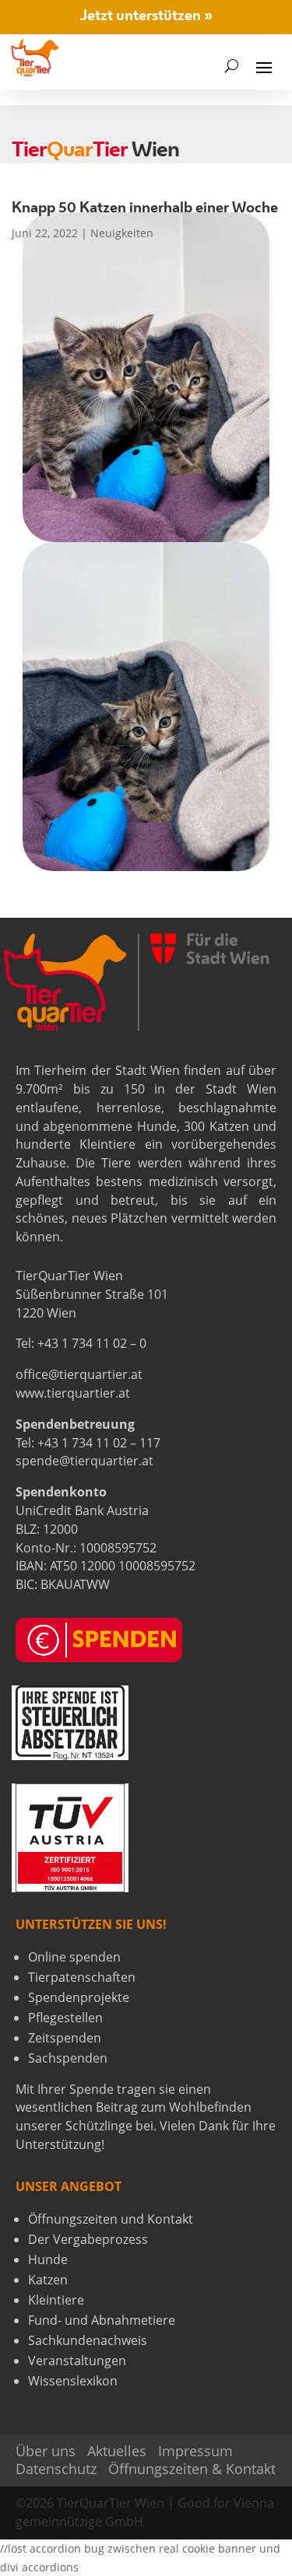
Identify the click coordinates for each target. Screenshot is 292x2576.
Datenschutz (56, 2469)
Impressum (195, 2451)
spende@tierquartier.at (84, 1461)
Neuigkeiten (122, 233)
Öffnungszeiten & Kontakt (192, 2469)
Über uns (46, 2451)
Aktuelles (117, 2451)
